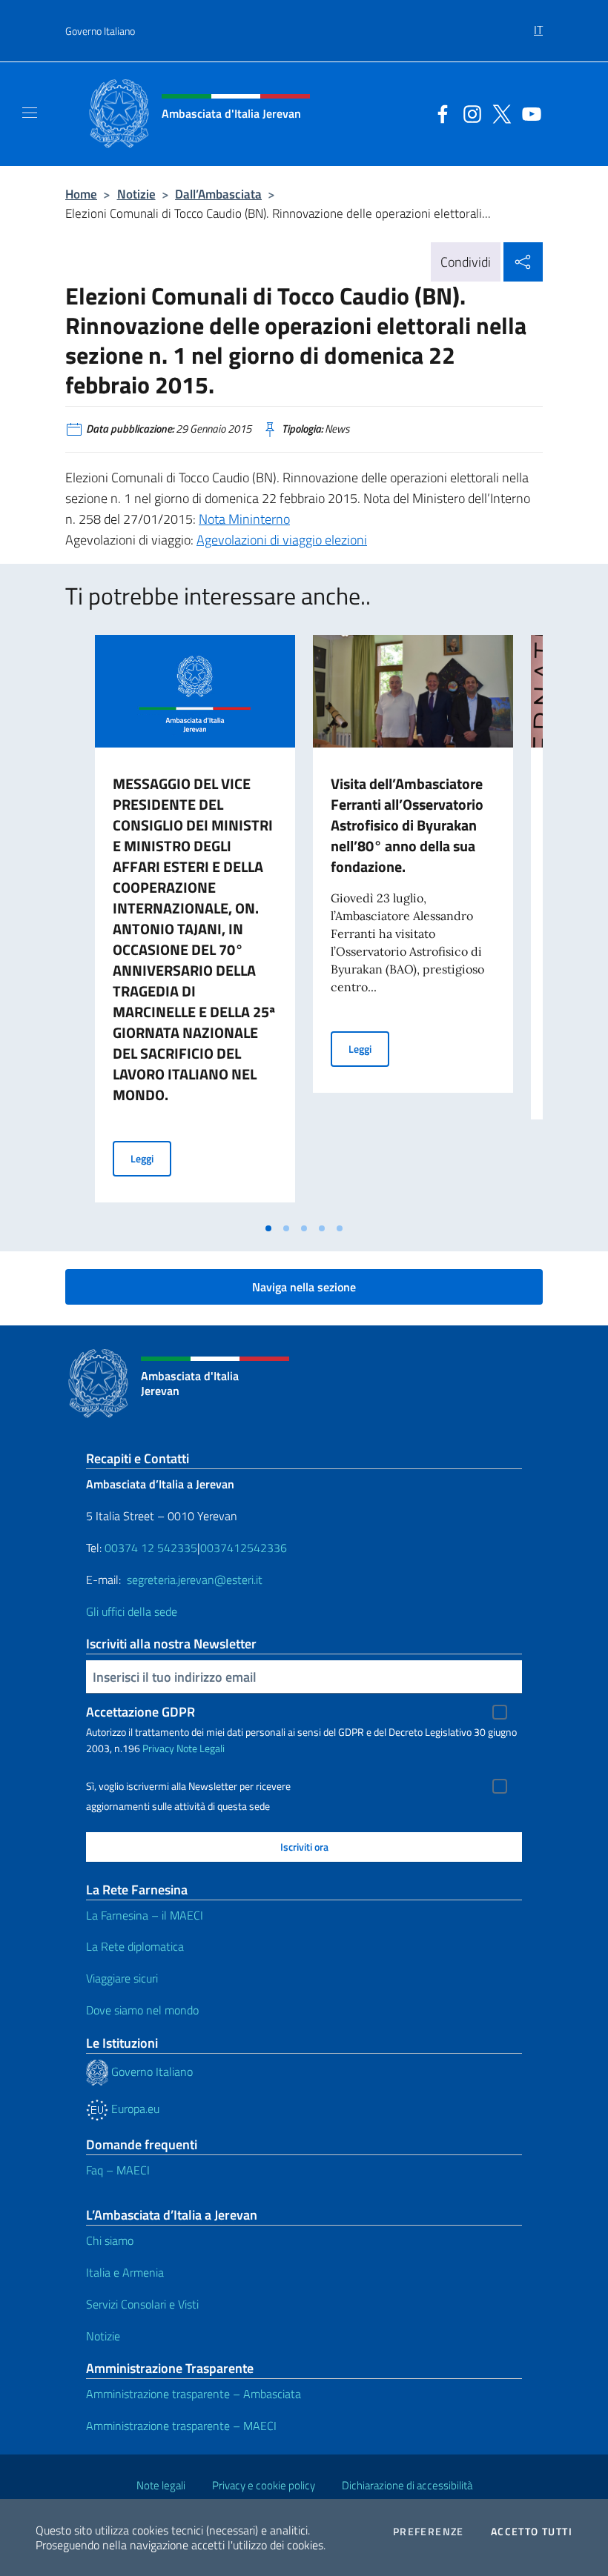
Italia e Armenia (125, 2272)
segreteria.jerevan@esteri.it (195, 1580)
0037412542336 (244, 1548)
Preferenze (429, 2532)
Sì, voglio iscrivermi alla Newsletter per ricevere (188, 1786)
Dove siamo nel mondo (142, 2010)
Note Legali (201, 1748)
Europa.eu (134, 2109)
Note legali (161, 2485)
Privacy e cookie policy (264, 2485)
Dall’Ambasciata (218, 194)
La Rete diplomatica (135, 1946)
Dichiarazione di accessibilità (407, 2485)
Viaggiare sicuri (122, 1978)
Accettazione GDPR (141, 1712)
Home (81, 194)
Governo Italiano (100, 31)
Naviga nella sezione (304, 1287)
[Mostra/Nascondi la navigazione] (30, 113)
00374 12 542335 (149, 1548)
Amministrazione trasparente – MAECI (181, 2426)
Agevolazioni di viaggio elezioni (282, 540)
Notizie (136, 194)
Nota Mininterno (244, 519)
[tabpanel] (195, 925)
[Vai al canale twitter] (498, 113)
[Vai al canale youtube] (528, 113)
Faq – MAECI (118, 2170)
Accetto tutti (532, 2532)
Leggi (151, 1158)
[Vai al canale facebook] (439, 113)
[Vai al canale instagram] (469, 113)
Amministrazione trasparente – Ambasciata (194, 2394)
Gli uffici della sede (132, 1611)
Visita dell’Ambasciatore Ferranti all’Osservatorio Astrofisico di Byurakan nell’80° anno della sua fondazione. (407, 825)
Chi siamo (110, 2240)
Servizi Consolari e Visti (142, 2304)
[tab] (268, 1228)
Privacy (158, 1748)
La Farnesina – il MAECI (145, 1915)
